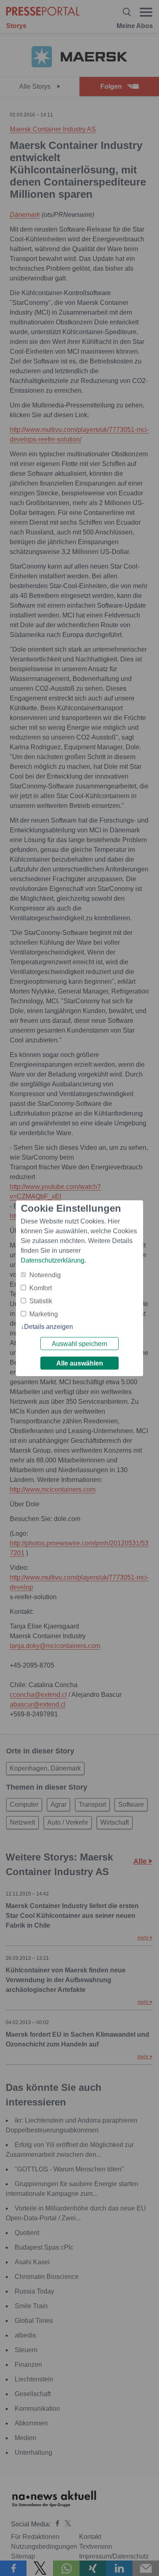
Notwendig (45, 1275)
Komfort (41, 1288)
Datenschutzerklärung (53, 1260)
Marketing (44, 1314)
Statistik (41, 1301)
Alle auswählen (80, 1363)
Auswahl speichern (79, 1344)
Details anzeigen (49, 1327)
